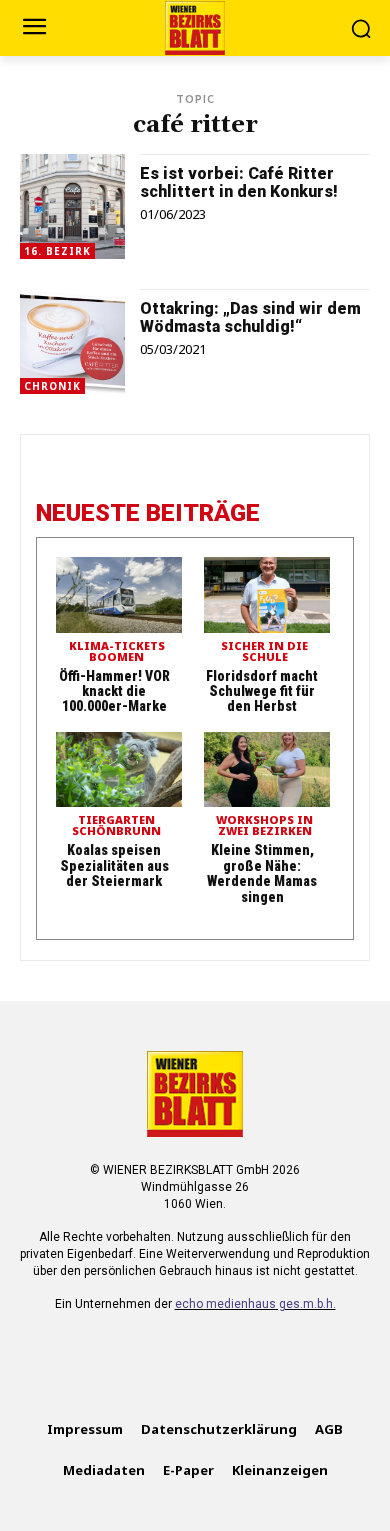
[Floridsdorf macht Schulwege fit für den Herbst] (267, 595)
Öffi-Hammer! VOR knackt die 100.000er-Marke (114, 691)
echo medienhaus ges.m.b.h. (255, 1304)
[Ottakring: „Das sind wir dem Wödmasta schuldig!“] (72, 341)
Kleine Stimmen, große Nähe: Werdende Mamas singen (262, 873)
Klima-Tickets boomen (117, 652)
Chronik (52, 386)
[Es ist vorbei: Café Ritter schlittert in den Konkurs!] (72, 206)
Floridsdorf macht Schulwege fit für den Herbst (262, 691)
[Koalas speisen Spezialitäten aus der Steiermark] (119, 770)
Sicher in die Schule (264, 652)
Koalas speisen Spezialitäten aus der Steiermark (114, 865)
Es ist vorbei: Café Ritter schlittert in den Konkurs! (239, 182)
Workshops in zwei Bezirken (264, 826)
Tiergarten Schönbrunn (116, 826)
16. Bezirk (57, 251)
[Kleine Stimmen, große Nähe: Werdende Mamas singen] (267, 770)
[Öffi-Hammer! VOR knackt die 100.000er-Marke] (119, 595)
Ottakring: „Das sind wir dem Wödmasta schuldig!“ (250, 317)
